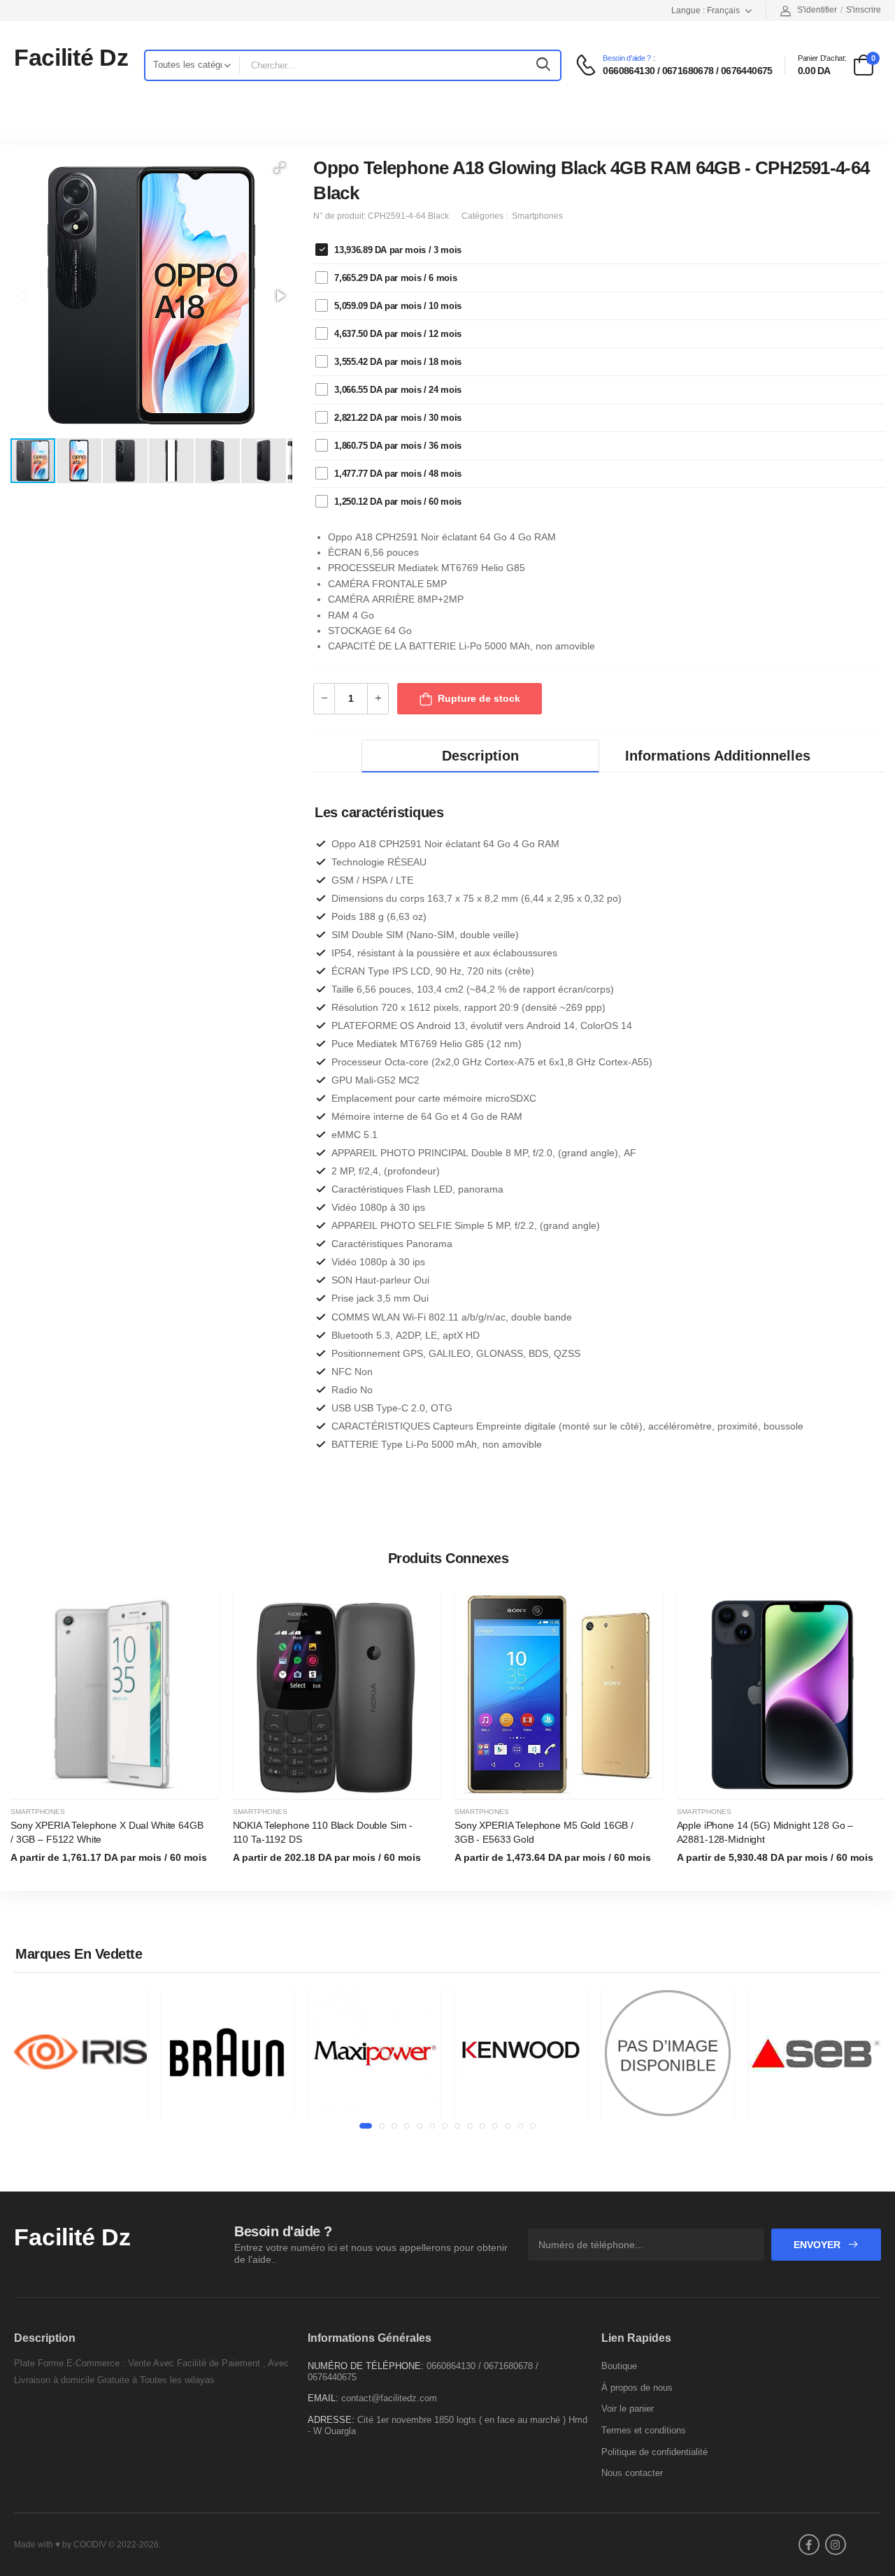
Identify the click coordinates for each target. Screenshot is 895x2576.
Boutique (619, 2366)
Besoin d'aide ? (627, 58)
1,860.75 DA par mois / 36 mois (398, 446)
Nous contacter (632, 2473)
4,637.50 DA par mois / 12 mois (398, 334)
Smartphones (38, 1812)
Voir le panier (628, 2409)
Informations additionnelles (718, 756)
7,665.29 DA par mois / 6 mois (395, 278)
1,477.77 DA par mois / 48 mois (398, 474)
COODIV (90, 2545)
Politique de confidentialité (654, 2452)
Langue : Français (706, 10)
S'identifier (817, 10)
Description (480, 756)
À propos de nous (637, 2388)
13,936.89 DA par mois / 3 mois (398, 250)
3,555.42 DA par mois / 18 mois (398, 362)
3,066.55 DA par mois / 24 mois (398, 390)
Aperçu (115, 1782)
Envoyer (818, 2245)
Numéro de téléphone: (366, 2366)
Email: (323, 2398)
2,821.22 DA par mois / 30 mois (398, 418)
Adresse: (331, 2420)
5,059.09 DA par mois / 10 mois (398, 306)
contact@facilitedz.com (389, 2398)
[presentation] (874, 1736)
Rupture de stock (479, 698)
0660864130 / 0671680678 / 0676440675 (687, 71)
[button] (280, 168)
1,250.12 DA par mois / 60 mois (398, 502)
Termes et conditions (644, 2430)
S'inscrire (864, 10)
